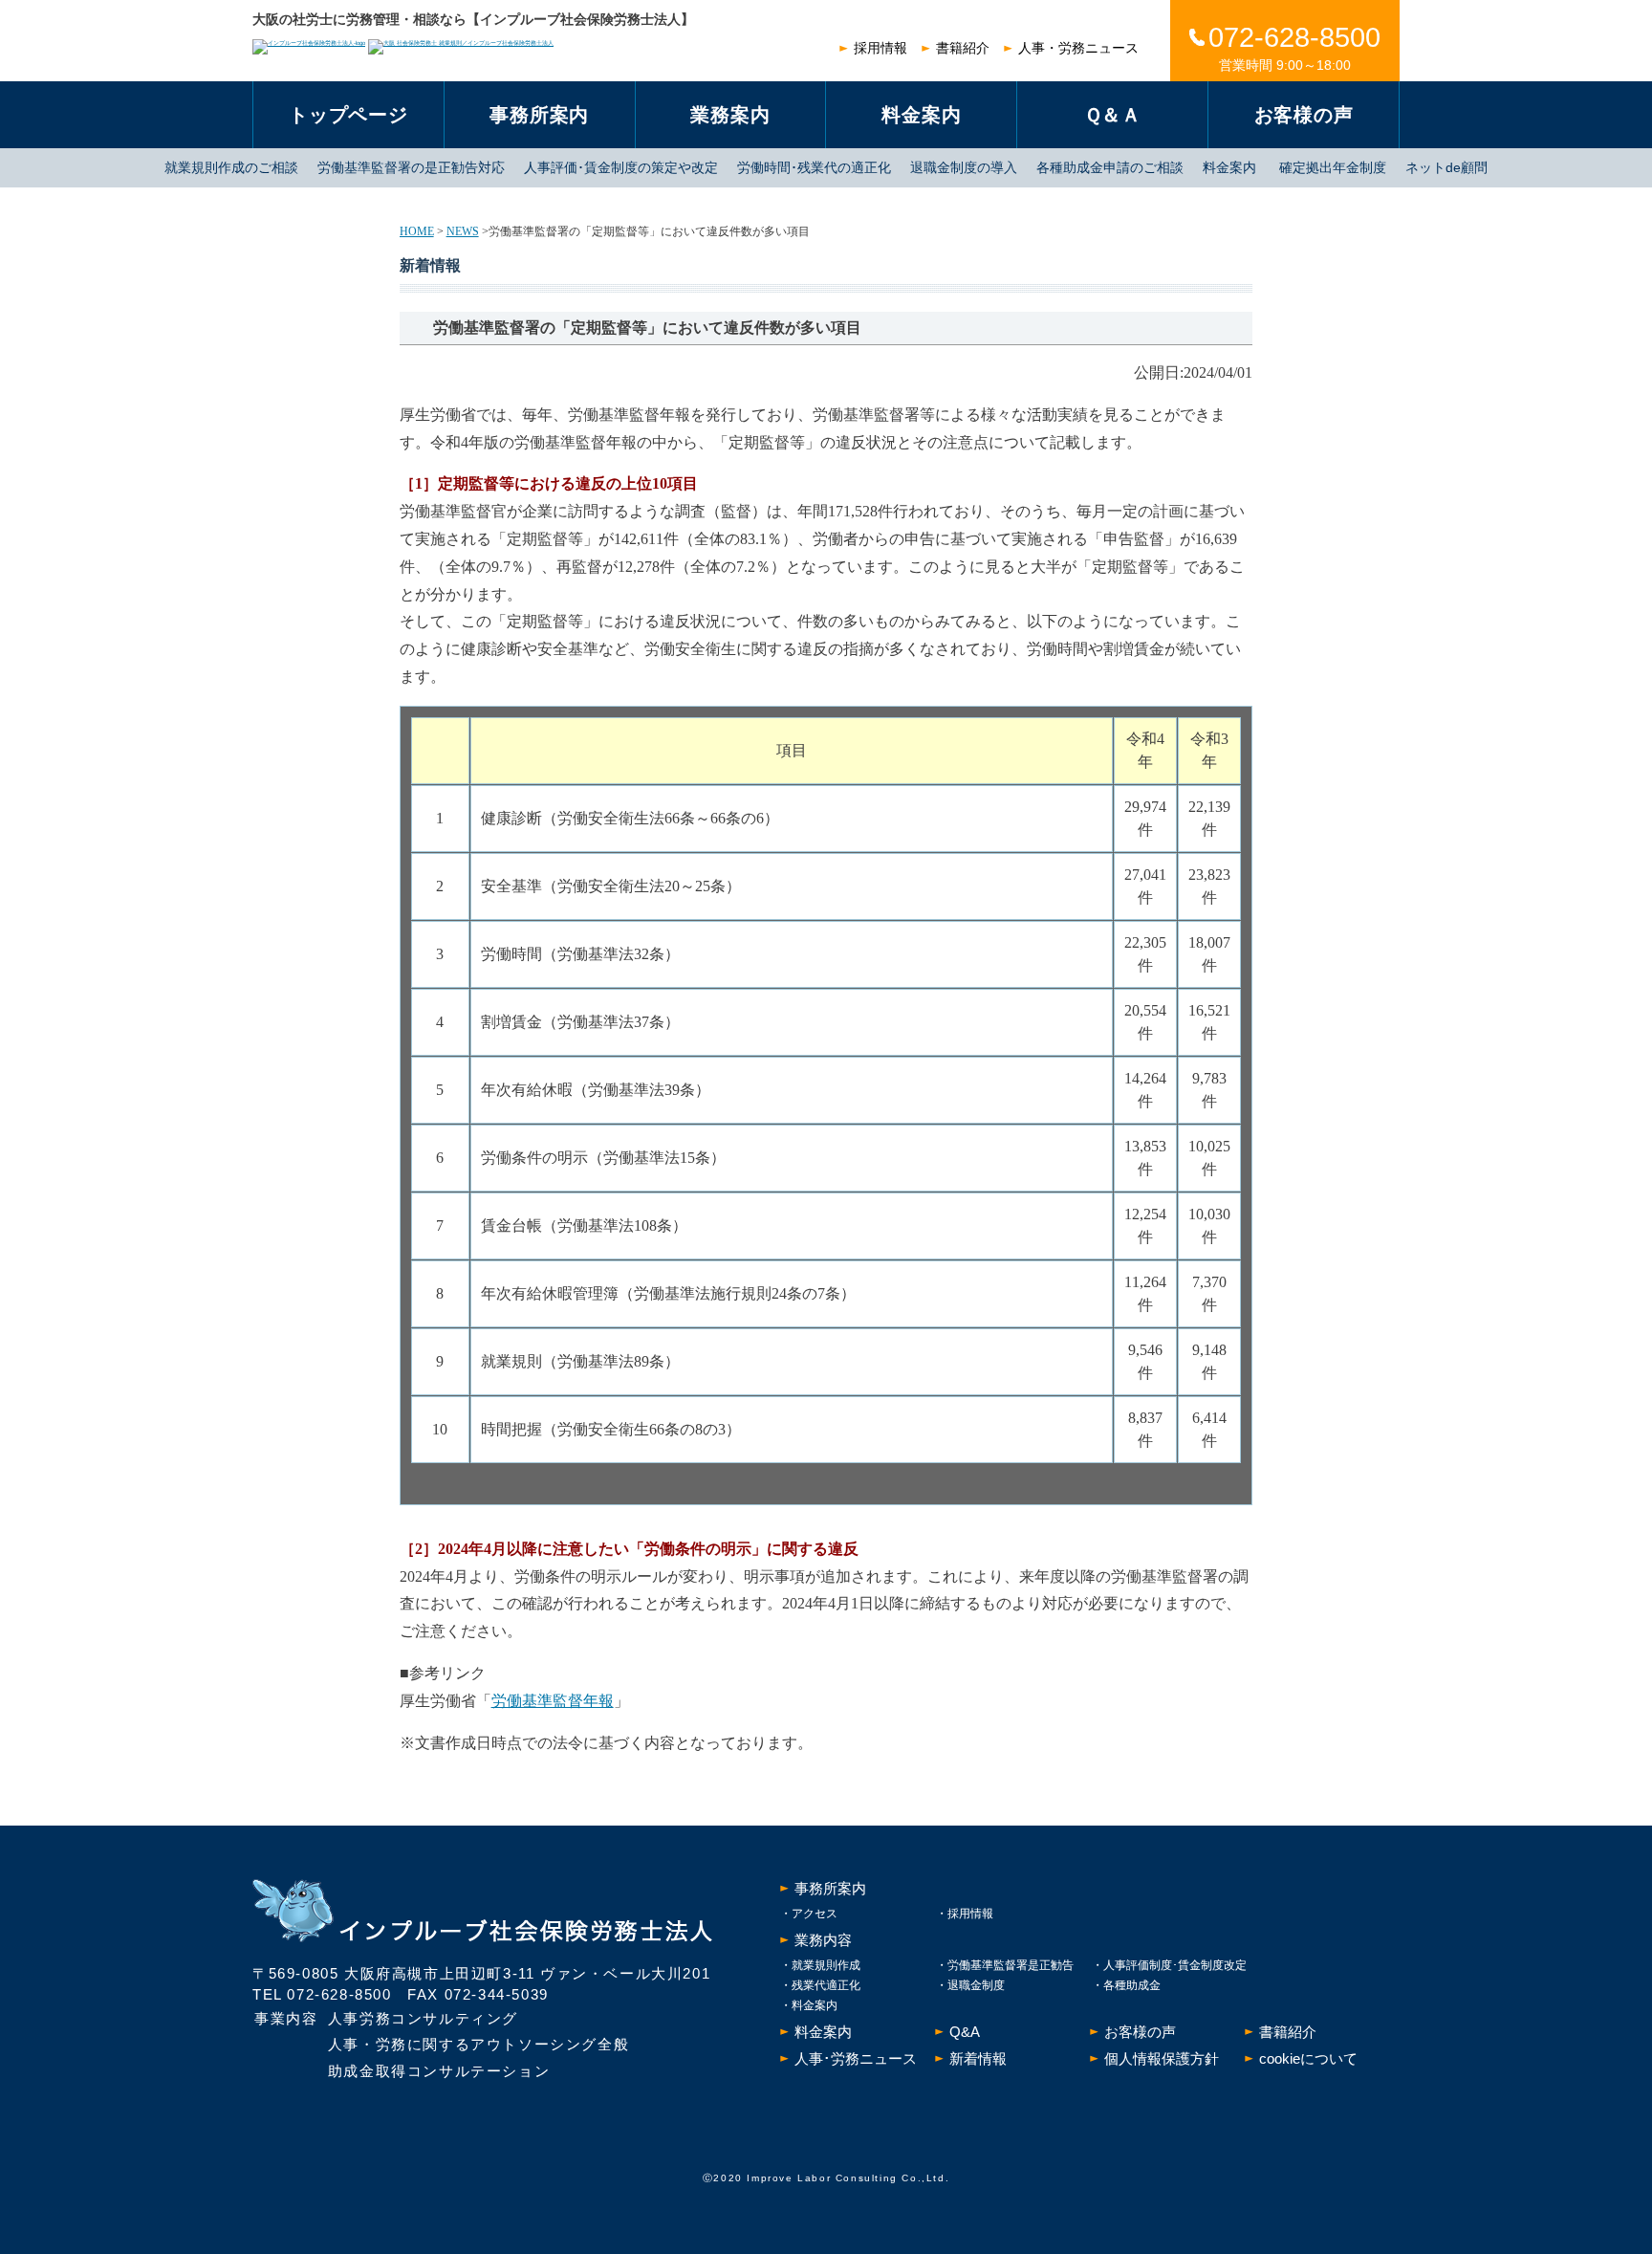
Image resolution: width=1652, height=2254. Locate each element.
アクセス (815, 1914)
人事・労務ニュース (1078, 48)
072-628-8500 (339, 1994)
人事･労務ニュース (856, 2058)
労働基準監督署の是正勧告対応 (411, 167)
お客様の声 (1304, 115)
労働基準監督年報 (553, 1701)
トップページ (348, 115)
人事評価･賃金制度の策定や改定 (621, 167)
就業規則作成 (826, 1965)
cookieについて (1308, 2058)
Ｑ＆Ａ (1113, 115)
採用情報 (880, 48)
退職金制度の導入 (964, 167)
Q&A (965, 2032)
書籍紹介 (963, 48)
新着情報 (978, 2058)
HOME (417, 231)
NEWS (463, 231)
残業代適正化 (826, 1985)
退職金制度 (976, 1985)
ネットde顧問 (1446, 167)
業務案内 (730, 115)
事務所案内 (539, 115)
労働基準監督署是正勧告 (1011, 1965)
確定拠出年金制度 (1333, 167)
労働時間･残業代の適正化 (814, 167)
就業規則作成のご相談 (231, 167)
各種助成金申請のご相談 (1110, 167)
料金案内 (921, 115)
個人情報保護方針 (1162, 2058)
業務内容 (823, 1940)
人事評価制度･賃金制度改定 (1175, 1965)
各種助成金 (1132, 1985)
